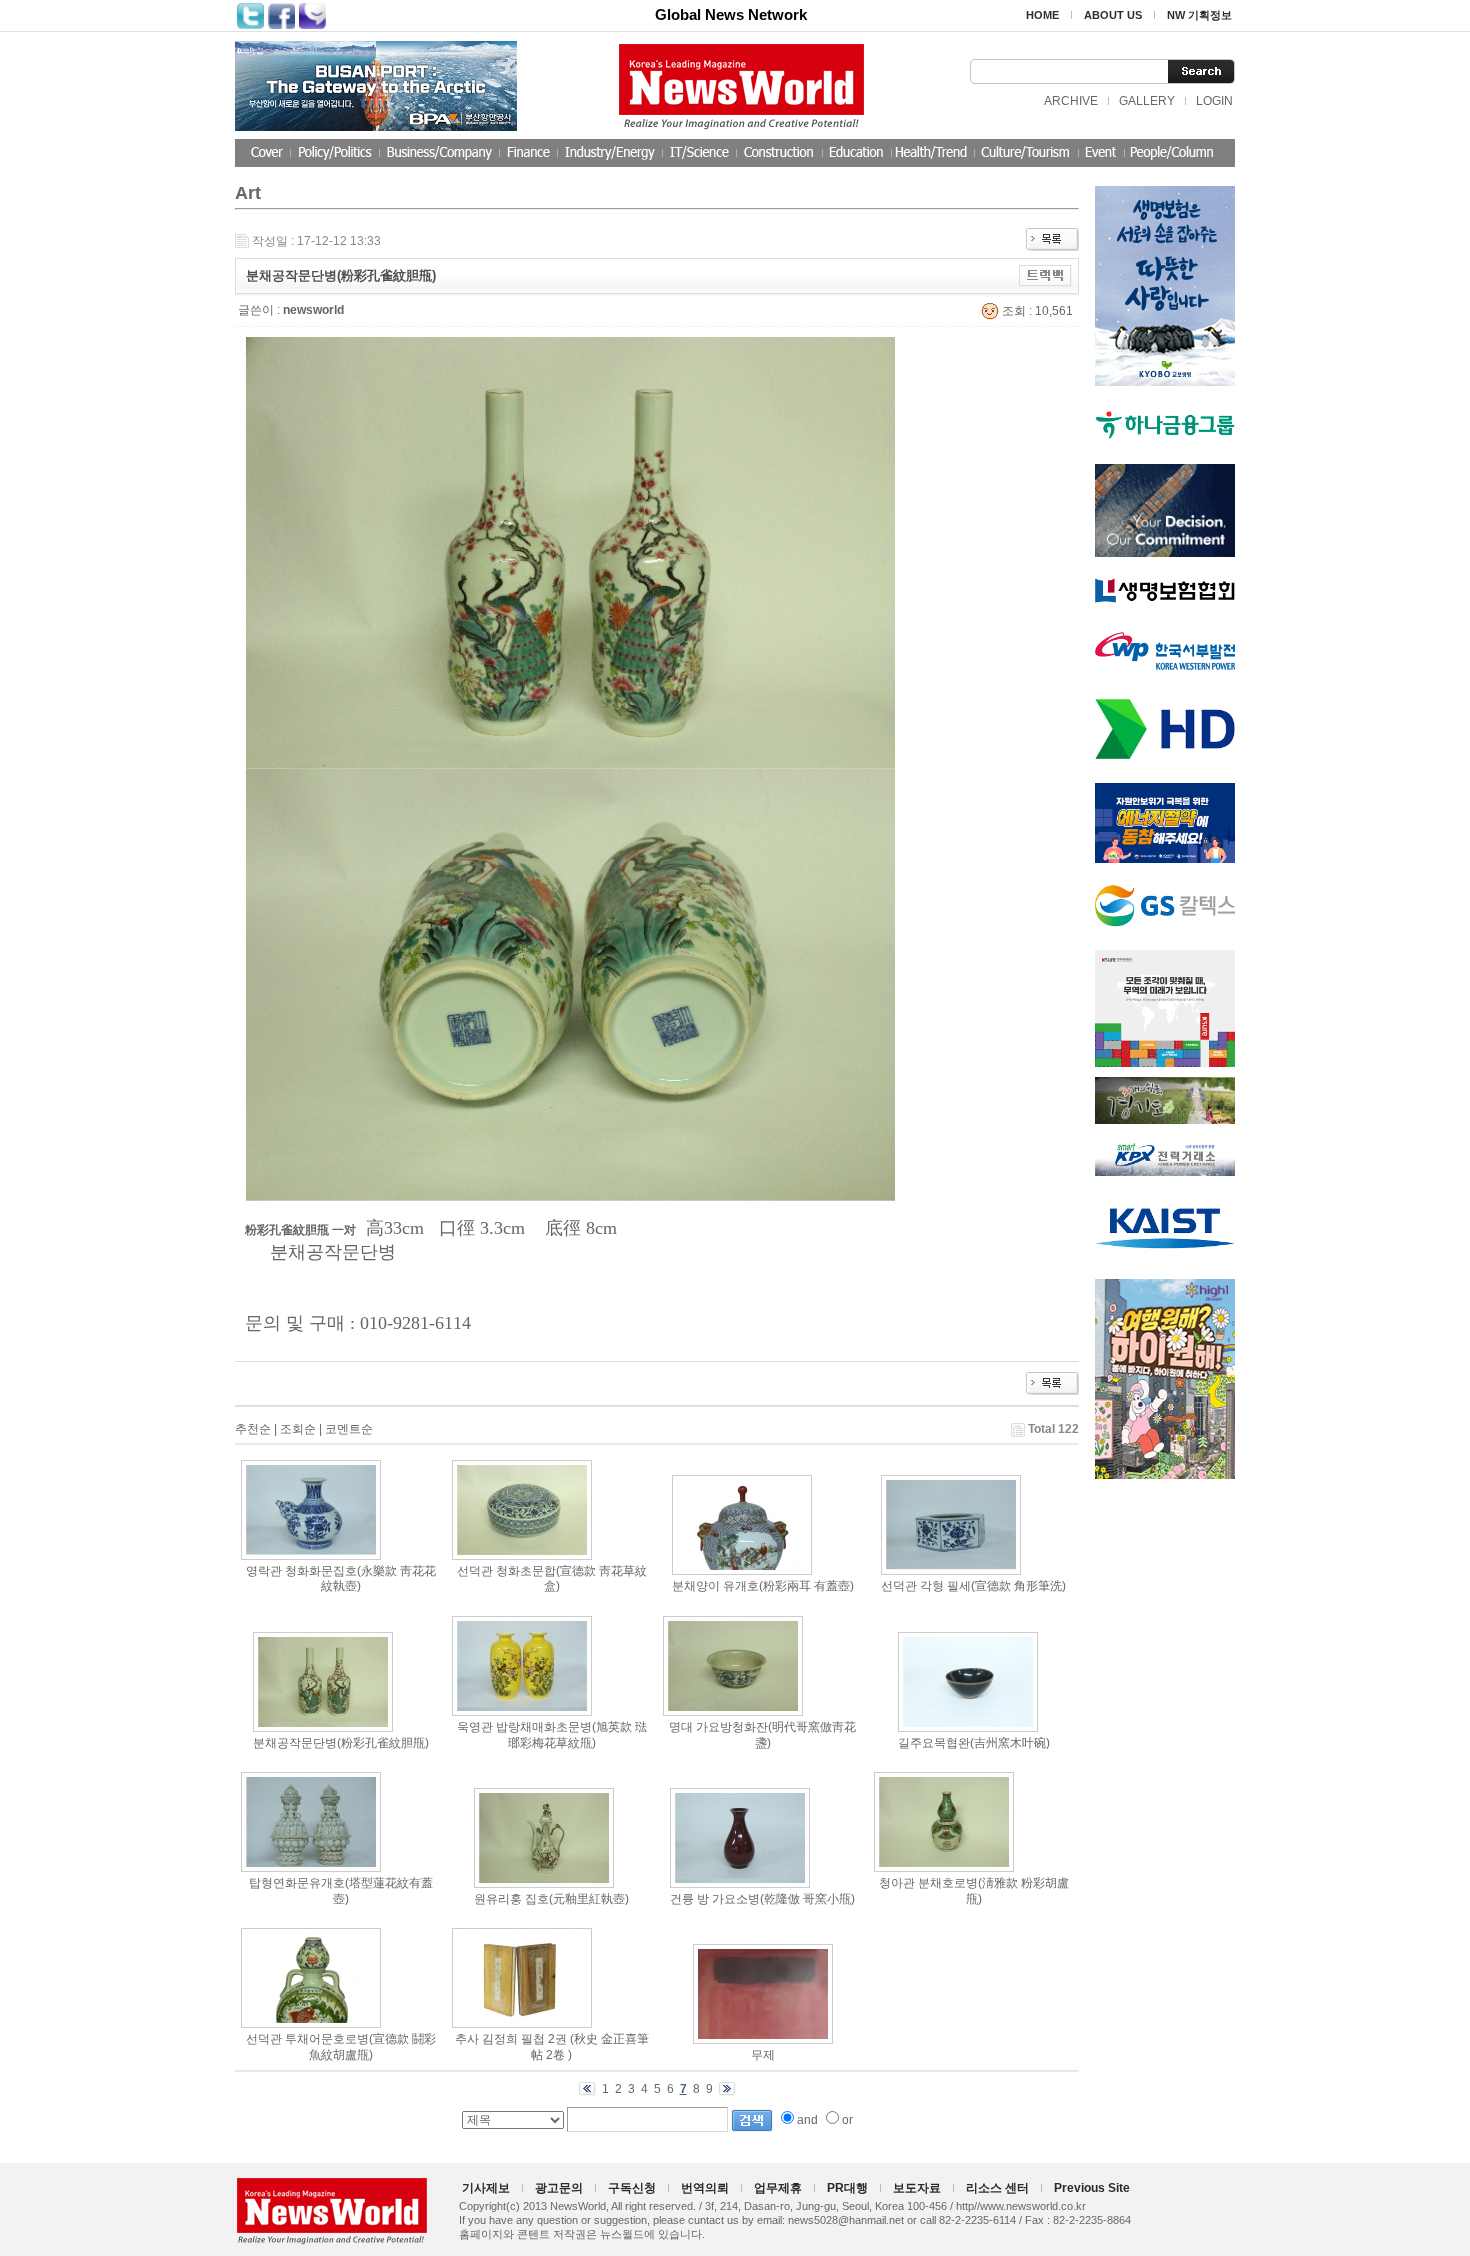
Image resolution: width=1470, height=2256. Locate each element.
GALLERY (1147, 101)
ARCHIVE (1071, 101)
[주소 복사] (1045, 275)
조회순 (298, 1429)
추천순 (253, 1429)
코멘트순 (349, 1429)
